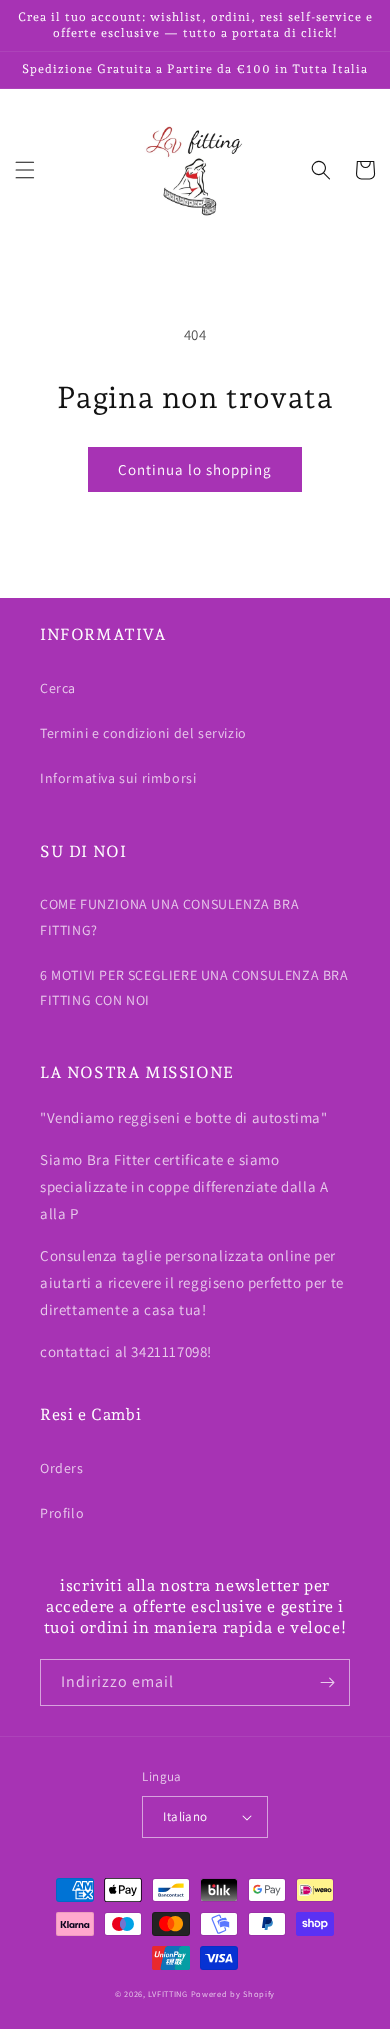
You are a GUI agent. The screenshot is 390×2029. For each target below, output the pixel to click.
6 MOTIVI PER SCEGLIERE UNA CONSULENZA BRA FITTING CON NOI (194, 987)
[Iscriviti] (327, 1682)
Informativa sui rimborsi (118, 778)
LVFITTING (167, 1993)
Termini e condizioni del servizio (143, 733)
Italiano (185, 1816)
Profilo (62, 1513)
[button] (25, 170)
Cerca (58, 688)
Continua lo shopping (195, 469)
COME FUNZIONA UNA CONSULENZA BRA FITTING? (169, 916)
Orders (62, 1468)
